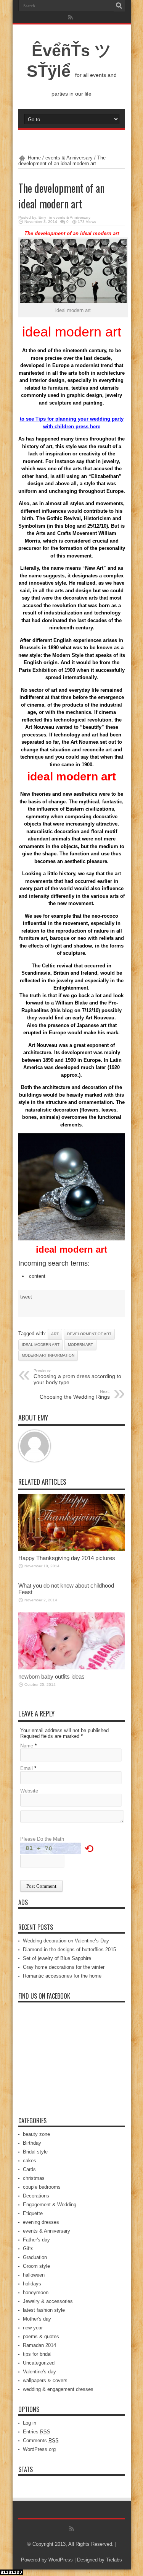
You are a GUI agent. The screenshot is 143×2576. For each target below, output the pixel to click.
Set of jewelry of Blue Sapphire (57, 1958)
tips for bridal (37, 2354)
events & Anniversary (69, 158)
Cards (29, 2169)
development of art (89, 1334)
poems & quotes (41, 2336)
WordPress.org (39, 2449)
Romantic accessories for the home (62, 1976)
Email (27, 1768)
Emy (42, 217)
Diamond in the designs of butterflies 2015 (69, 1949)
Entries (37, 2432)
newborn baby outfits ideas (51, 1676)
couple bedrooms (42, 2187)
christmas (34, 2178)
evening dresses (41, 2222)
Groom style (36, 2266)
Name (27, 1746)
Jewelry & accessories (48, 2301)
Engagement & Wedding (50, 2205)
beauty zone (36, 2134)
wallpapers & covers (45, 2380)
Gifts (28, 2249)
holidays (32, 2284)
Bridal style (35, 2152)
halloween (34, 2275)
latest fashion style (44, 2310)
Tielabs (114, 2560)
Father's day (36, 2240)
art (55, 1334)
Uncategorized (39, 2363)
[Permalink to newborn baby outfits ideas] (72, 1668)
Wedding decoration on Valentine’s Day (66, 1941)
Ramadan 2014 (39, 2345)
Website (29, 1791)
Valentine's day (39, 2372)
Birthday (32, 2143)
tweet (26, 1297)
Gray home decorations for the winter (64, 1967)
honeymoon (36, 2292)
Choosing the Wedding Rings (75, 1394)
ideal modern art (41, 1345)
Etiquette (33, 2213)
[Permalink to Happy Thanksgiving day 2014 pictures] (72, 1549)
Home (34, 158)
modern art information (48, 1355)
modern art (80, 1345)
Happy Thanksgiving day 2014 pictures (67, 1558)
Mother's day (37, 2319)
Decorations (36, 2196)
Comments (41, 2440)
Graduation (35, 2257)
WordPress (61, 2560)
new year (33, 2328)
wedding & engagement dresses (58, 2389)
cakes (30, 2161)
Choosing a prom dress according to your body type (77, 1377)
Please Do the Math (42, 1839)
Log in (30, 2423)
